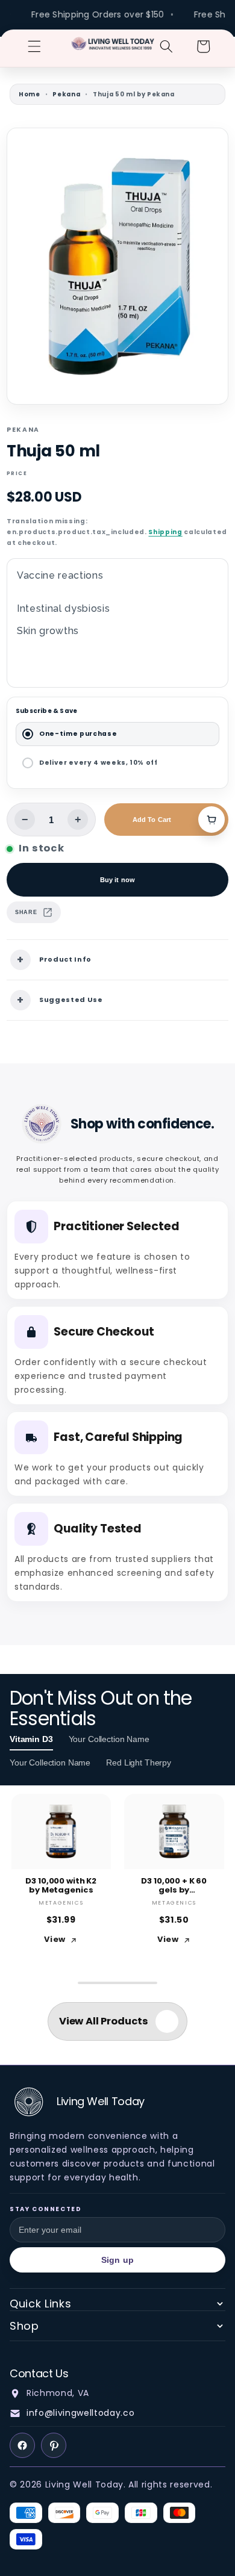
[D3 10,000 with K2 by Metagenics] (61, 1831)
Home (30, 94)
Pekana (66, 94)
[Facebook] (22, 2445)
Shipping (165, 532)
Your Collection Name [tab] (109, 1739)
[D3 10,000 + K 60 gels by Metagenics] (174, 1831)
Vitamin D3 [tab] (31, 1739)
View (55, 1939)
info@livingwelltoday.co (80, 2413)
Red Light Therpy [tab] (139, 1762)
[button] (34, 46)
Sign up (117, 2260)
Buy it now (117, 880)
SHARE (26, 912)
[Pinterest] (54, 2445)
